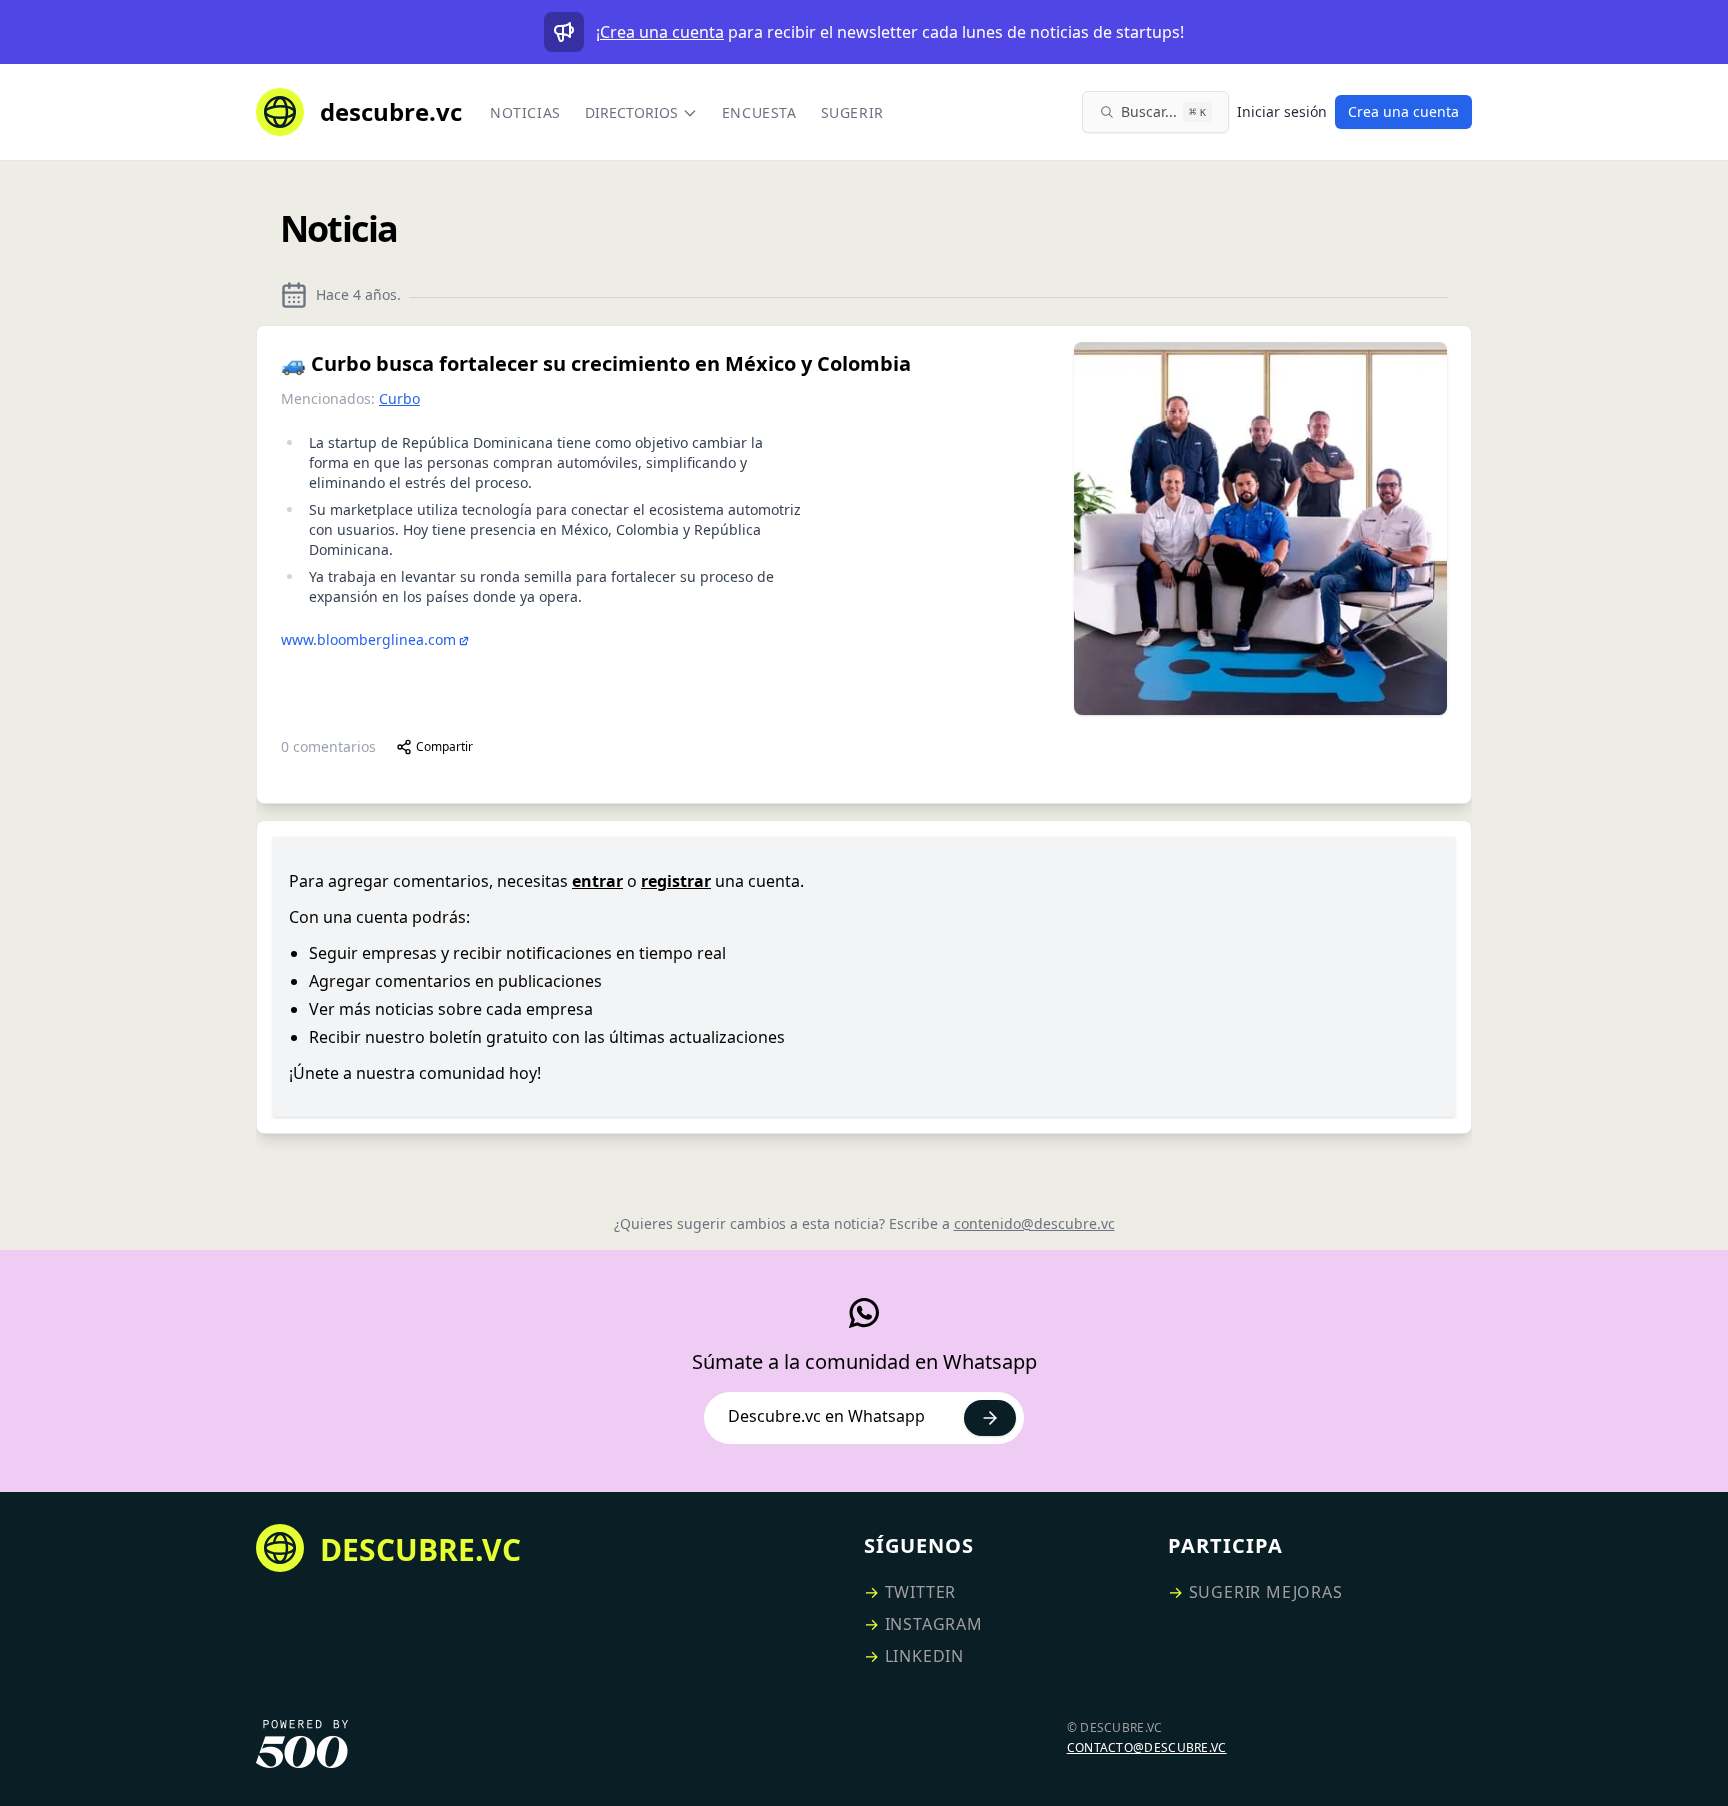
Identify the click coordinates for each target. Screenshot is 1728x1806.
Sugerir (852, 112)
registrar (676, 881)
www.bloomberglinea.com (368, 639)
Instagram (934, 1624)
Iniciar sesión (1282, 111)
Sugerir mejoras (1266, 1592)
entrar (597, 881)
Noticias (525, 112)
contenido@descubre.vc (1034, 1223)
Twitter (921, 1592)
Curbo (399, 398)
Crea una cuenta (662, 32)
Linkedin (924, 1656)
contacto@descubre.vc (1147, 1747)
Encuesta (759, 112)
